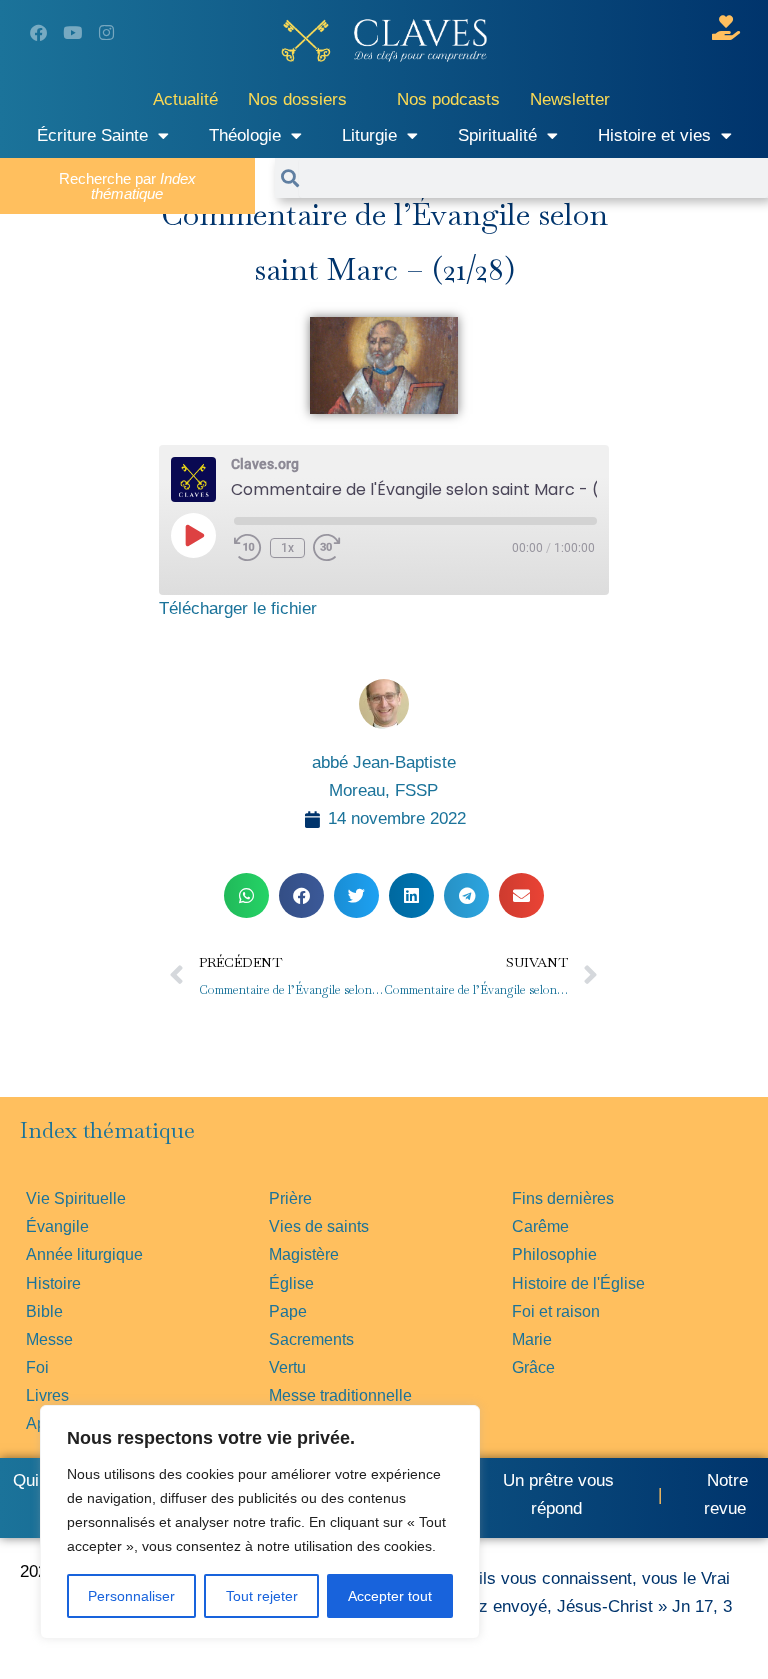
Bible (44, 1311)
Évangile (57, 1226)
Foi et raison (556, 1311)
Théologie (245, 135)
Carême (540, 1226)
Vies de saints (319, 1226)
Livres (47, 1395)
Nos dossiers (297, 99)
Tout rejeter (262, 1596)
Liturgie (369, 135)
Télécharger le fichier (238, 608)
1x (287, 548)
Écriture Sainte (92, 135)
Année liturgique (84, 1254)
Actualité (185, 99)
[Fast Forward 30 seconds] (341, 548)
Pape (288, 1311)
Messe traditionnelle (340, 1395)
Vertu (287, 1367)
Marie (532, 1339)
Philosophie (554, 1254)
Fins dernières (563, 1198)
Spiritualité (497, 135)
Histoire (53, 1283)
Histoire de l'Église (578, 1283)
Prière (290, 1198)
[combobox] (533, 178)
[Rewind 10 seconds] (248, 548)
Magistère (304, 1254)
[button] (246, 895)
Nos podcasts (448, 99)
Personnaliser (131, 1596)
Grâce (533, 1367)
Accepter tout (390, 1596)
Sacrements (311, 1339)
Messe (49, 1339)
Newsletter (570, 99)
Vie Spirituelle (76, 1198)
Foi (37, 1367)
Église (291, 1283)
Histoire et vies (654, 135)
